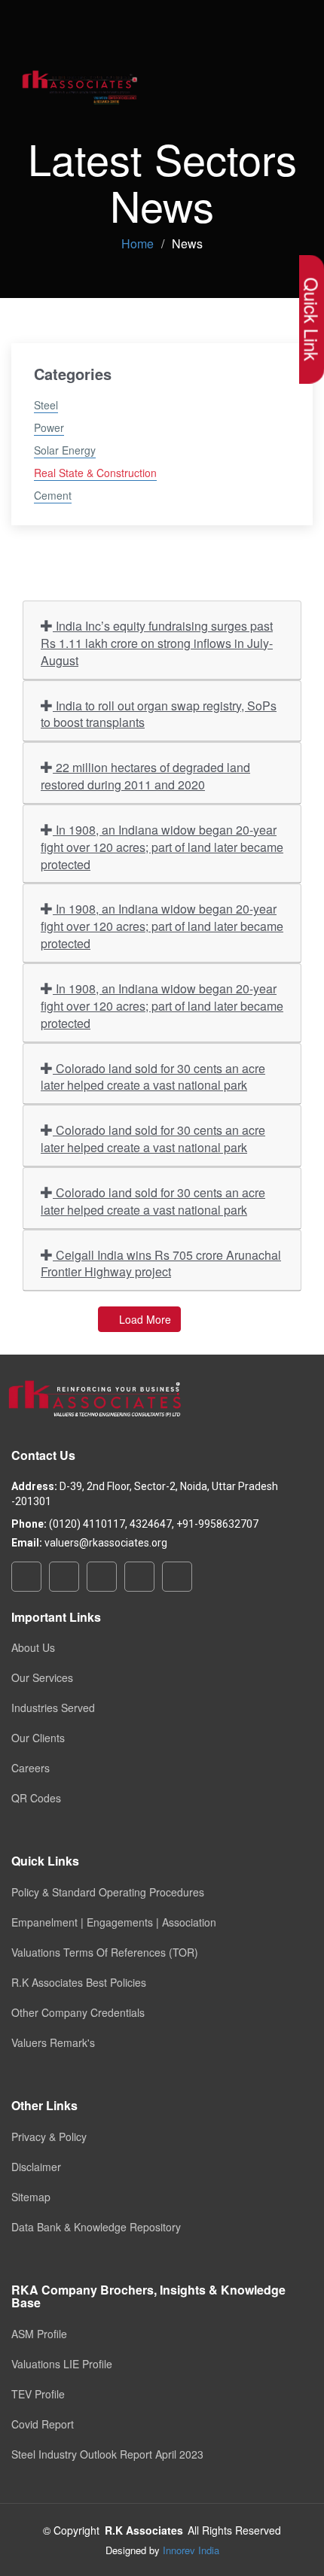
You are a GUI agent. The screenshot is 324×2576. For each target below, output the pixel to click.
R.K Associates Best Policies (79, 1982)
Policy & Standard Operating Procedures (108, 1892)
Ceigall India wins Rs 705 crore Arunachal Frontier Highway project (161, 1264)
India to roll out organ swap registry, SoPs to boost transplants (159, 714)
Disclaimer (36, 2167)
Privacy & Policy (49, 2137)
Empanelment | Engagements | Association (114, 1922)
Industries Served (53, 1708)
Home (138, 243)
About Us (33, 1647)
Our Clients (38, 1738)
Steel (46, 405)
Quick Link (312, 319)
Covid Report (43, 2424)
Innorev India (191, 2550)
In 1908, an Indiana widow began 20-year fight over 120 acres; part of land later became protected (162, 847)
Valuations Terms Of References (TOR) (105, 1952)
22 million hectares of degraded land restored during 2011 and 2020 (145, 776)
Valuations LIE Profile (62, 2364)
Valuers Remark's (53, 2042)
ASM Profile (39, 2334)
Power (49, 427)
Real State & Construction (95, 473)
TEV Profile (38, 2394)
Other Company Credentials (78, 2012)
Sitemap (31, 2197)
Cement (53, 495)
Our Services (42, 1677)
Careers (31, 1768)
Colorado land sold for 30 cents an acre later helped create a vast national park (153, 1077)
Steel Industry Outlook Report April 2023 (107, 2454)
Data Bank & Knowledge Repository (96, 2227)
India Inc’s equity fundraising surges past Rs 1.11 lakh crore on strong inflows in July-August (157, 643)
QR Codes (36, 1798)
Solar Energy (65, 450)
